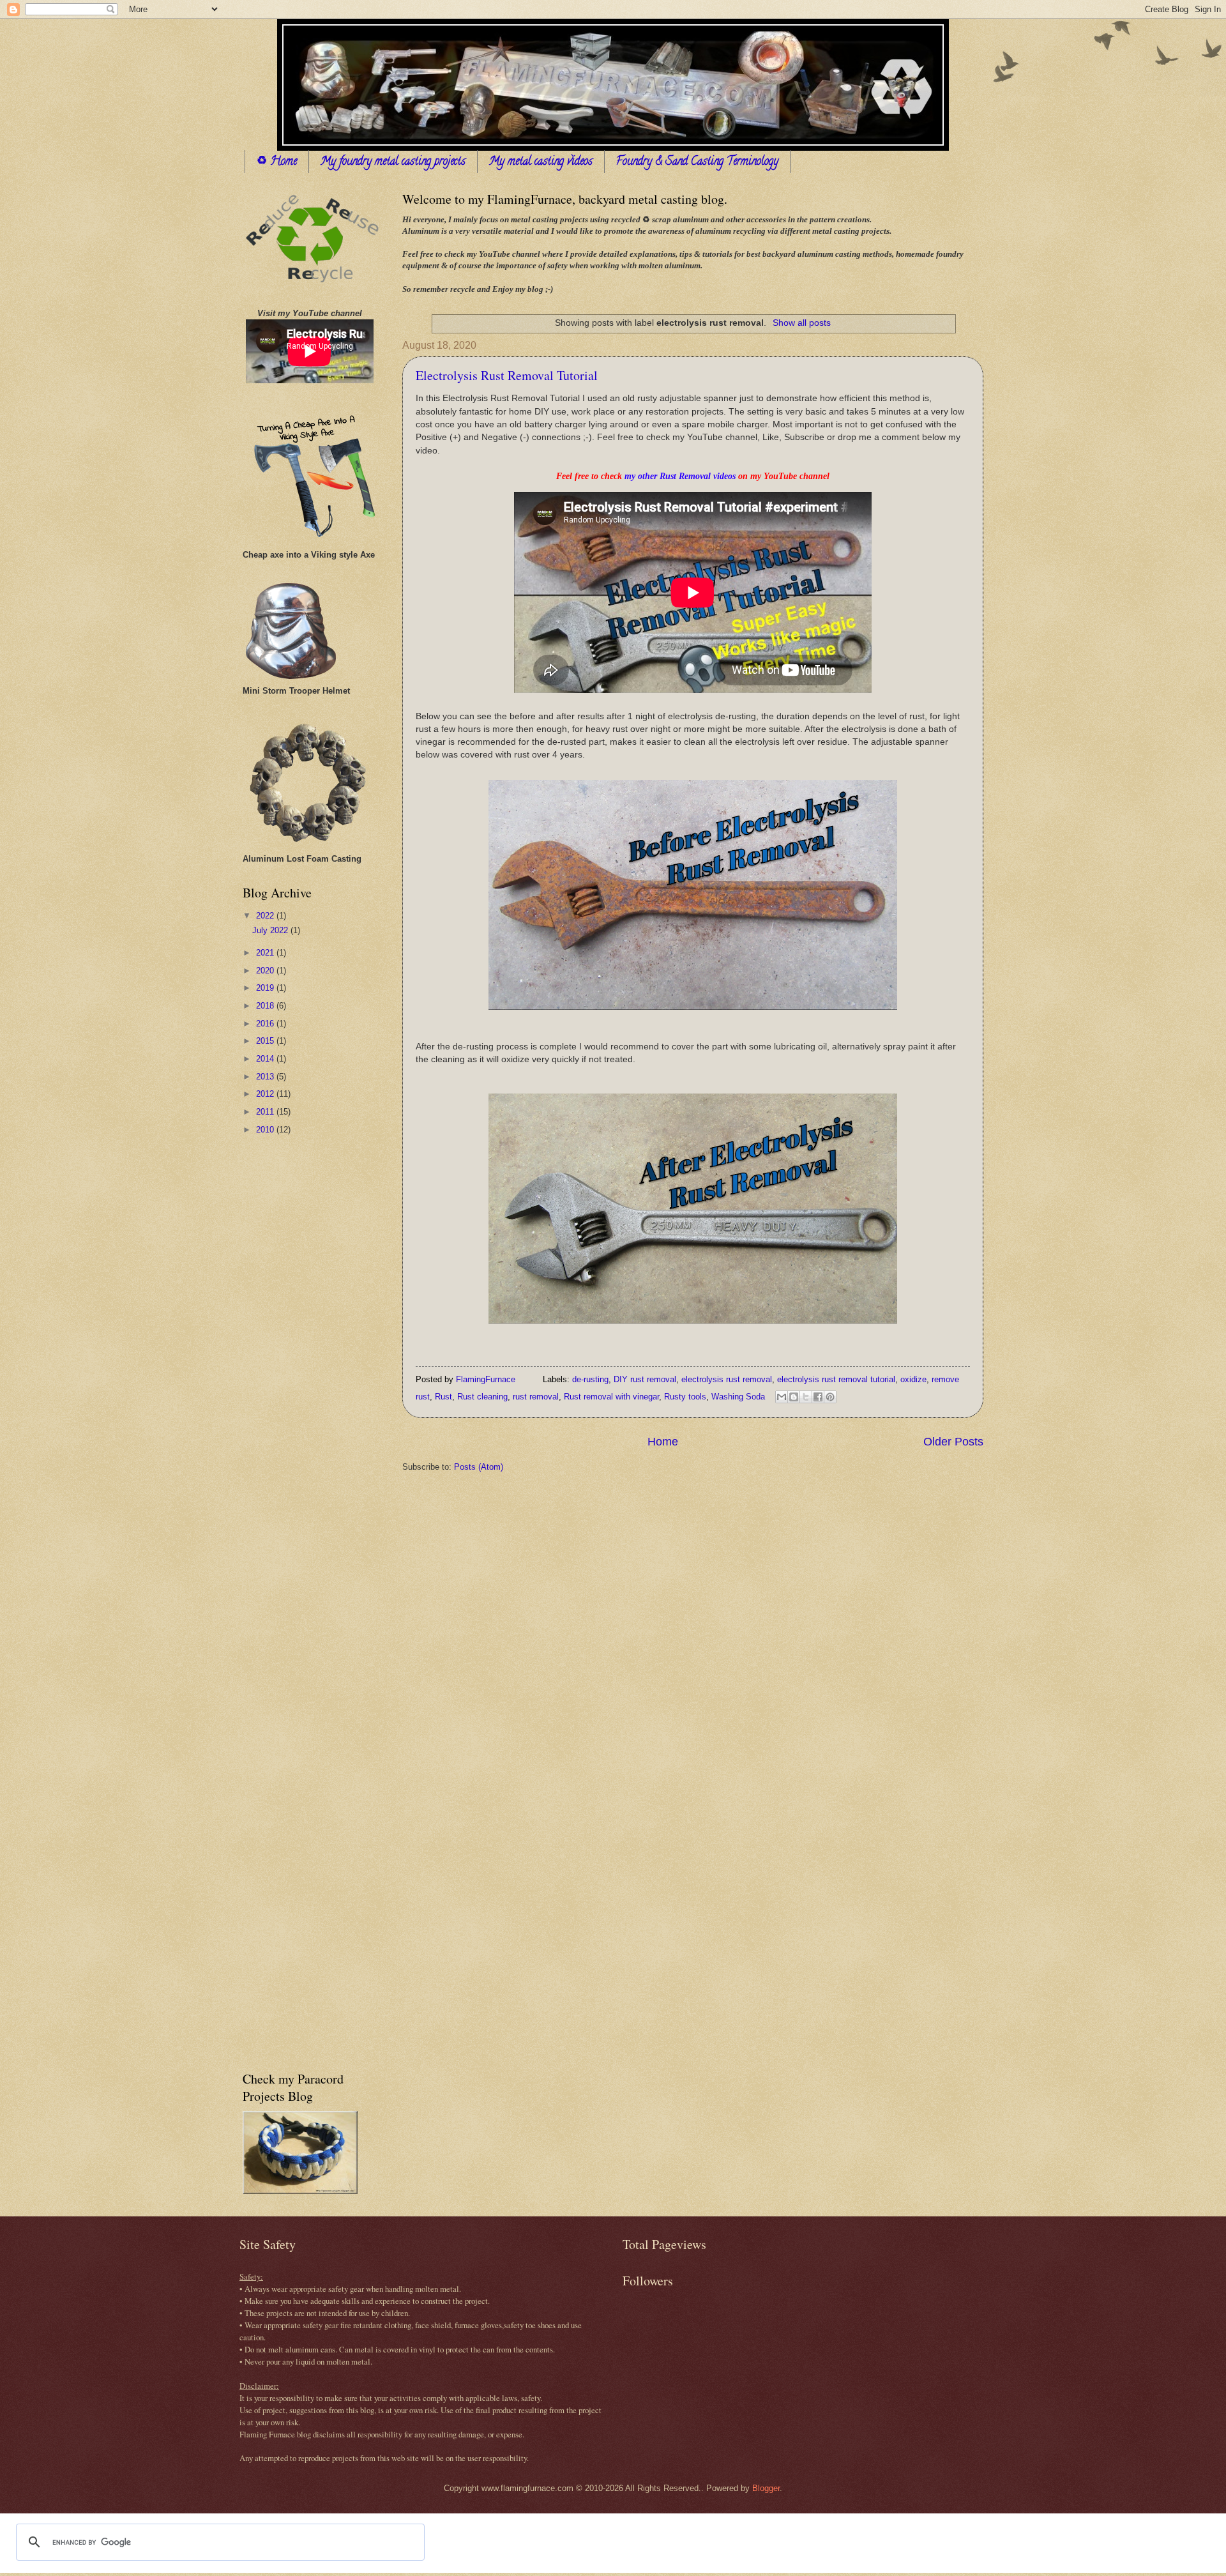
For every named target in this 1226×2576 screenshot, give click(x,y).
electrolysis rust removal (727, 1379)
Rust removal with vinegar (611, 1397)
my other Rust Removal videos (680, 476)
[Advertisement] (294, 1348)
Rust (443, 1397)
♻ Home (277, 162)
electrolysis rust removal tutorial (836, 1379)
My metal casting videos (541, 162)
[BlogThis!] (794, 1397)
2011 (266, 1112)
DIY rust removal (645, 1379)
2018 (266, 1006)
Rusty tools (685, 1397)
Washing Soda (738, 1397)
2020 (266, 971)
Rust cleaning (482, 1397)
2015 (266, 1041)
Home (663, 1442)
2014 (266, 1059)
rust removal (536, 1397)
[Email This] (782, 1397)
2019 (266, 988)
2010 (266, 1130)
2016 (266, 1024)
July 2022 (271, 930)
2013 (266, 1077)
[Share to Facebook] (818, 1397)
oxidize (913, 1379)
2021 (266, 953)
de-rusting (590, 1379)
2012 (266, 1094)
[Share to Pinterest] (830, 1397)
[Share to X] (806, 1397)
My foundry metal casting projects (393, 162)
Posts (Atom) (479, 1467)
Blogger (766, 2488)
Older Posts (953, 1442)
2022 (266, 916)
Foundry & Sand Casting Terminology (697, 162)
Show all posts (802, 323)
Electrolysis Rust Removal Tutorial (507, 375)
